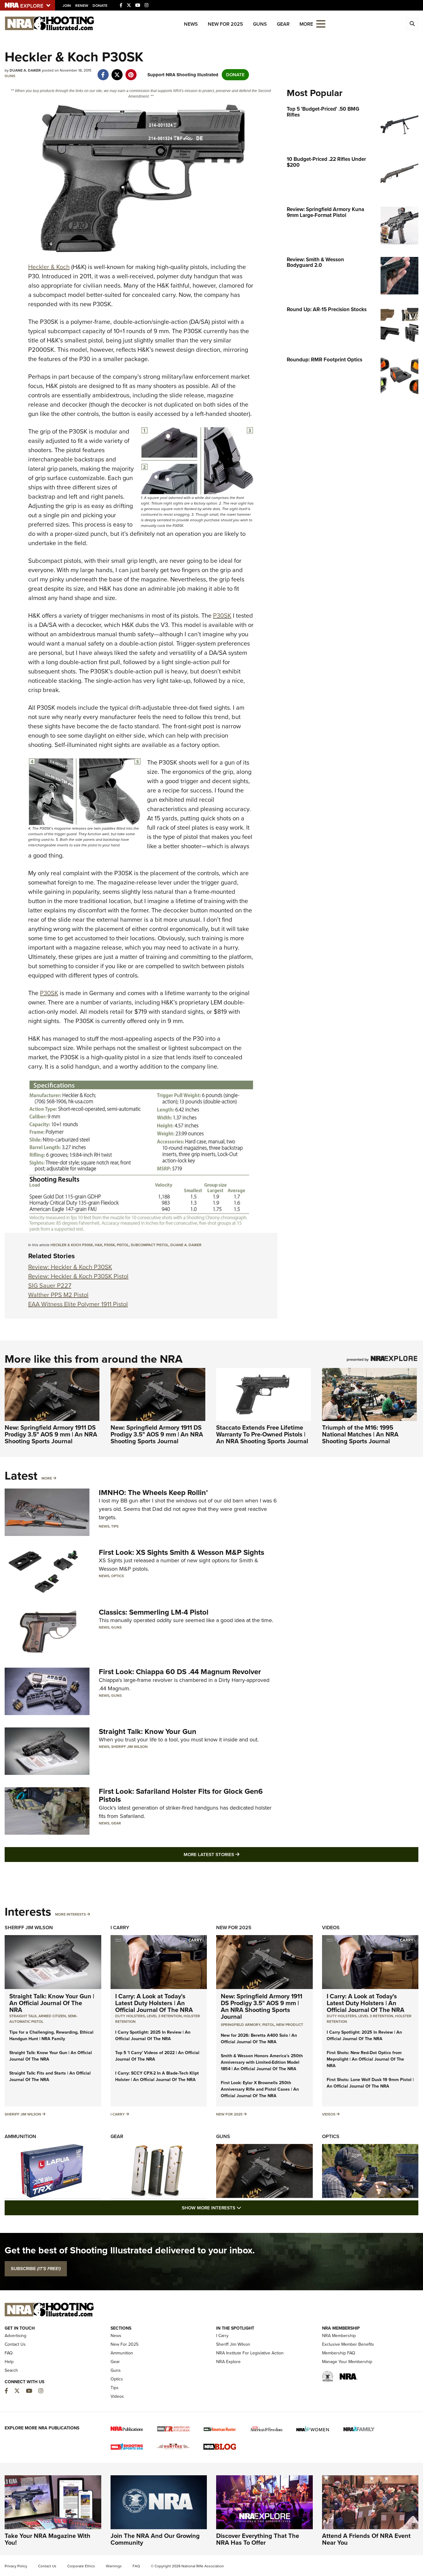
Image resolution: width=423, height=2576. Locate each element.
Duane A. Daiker (186, 1245)
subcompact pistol (150, 1245)
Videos (331, 1928)
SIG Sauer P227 (50, 1286)
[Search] (412, 24)
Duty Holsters (130, 2016)
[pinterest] (131, 72)
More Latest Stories (237, 1854)
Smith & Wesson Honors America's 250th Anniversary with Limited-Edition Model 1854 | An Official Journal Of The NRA (262, 2062)
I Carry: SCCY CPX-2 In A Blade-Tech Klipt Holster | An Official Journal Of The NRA (157, 2076)
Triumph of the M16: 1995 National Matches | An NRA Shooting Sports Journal (360, 1434)
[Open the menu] (321, 23)
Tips (115, 1526)
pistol (123, 1245)
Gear (283, 24)
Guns (260, 24)
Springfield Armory (241, 2025)
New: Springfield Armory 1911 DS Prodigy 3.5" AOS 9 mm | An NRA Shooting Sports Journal (51, 1434)
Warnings (114, 2566)
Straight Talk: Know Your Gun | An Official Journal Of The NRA (52, 2003)
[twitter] (117, 72)
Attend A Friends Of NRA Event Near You (366, 2539)
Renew (82, 6)
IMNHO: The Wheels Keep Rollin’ (153, 1493)
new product (290, 2025)
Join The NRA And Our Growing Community (155, 2539)
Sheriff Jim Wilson (129, 1747)
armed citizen (52, 2016)
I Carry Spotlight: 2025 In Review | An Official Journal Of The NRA (153, 2036)
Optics (118, 1576)
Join (67, 6)
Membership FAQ (339, 2353)
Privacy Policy (16, 2566)
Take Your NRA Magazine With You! (48, 2539)
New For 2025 (225, 24)
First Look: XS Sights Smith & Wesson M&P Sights (181, 1552)
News (191, 24)
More (47, 1478)
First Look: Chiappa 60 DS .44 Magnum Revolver (180, 1672)
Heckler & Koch (49, 267)
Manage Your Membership (347, 2362)
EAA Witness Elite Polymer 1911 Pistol (78, 1304)
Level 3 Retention (164, 2016)
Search (11, 2370)
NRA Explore (228, 2362)
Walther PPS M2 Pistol (58, 1295)
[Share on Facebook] (103, 72)
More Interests (70, 1914)
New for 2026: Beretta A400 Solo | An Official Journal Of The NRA (259, 2039)
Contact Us (15, 2344)
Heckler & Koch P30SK (72, 1245)
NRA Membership (339, 2336)
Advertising (15, 2336)
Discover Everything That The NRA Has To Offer (258, 2539)
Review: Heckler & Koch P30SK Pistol (78, 1276)
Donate (100, 6)
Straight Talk (23, 2016)
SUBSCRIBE (36, 2269)
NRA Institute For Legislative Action (250, 2353)
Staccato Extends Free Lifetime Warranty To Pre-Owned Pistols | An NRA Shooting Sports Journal (262, 1434)
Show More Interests (245, 2208)
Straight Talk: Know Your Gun (148, 1731)
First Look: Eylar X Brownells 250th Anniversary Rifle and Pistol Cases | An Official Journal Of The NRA (260, 2089)
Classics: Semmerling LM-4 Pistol (154, 1612)
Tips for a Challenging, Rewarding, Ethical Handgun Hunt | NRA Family (51, 2036)
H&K (98, 1245)
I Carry (120, 1928)
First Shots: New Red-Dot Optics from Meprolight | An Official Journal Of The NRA (365, 2059)
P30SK (222, 615)
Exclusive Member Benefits (348, 2344)
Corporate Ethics (81, 2566)
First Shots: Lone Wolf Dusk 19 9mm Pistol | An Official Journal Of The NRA (370, 2083)
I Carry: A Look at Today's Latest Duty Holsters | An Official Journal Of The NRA (154, 2003)
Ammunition (20, 2136)
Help (9, 2362)
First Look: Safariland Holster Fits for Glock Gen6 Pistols (181, 1795)
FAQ (9, 2353)
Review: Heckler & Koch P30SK (70, 1267)
